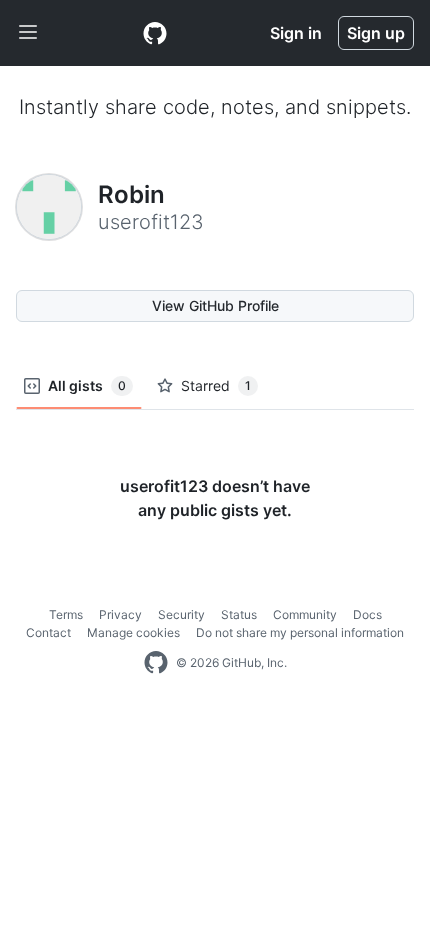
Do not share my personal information (300, 632)
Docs (367, 614)
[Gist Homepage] (155, 33)
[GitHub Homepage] (156, 663)
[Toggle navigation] (28, 33)
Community (305, 614)
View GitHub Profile (215, 305)
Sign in (296, 33)
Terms (66, 614)
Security (181, 614)
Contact (48, 632)
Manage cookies (133, 632)
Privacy (120, 614)
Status (239, 614)
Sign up (376, 33)
